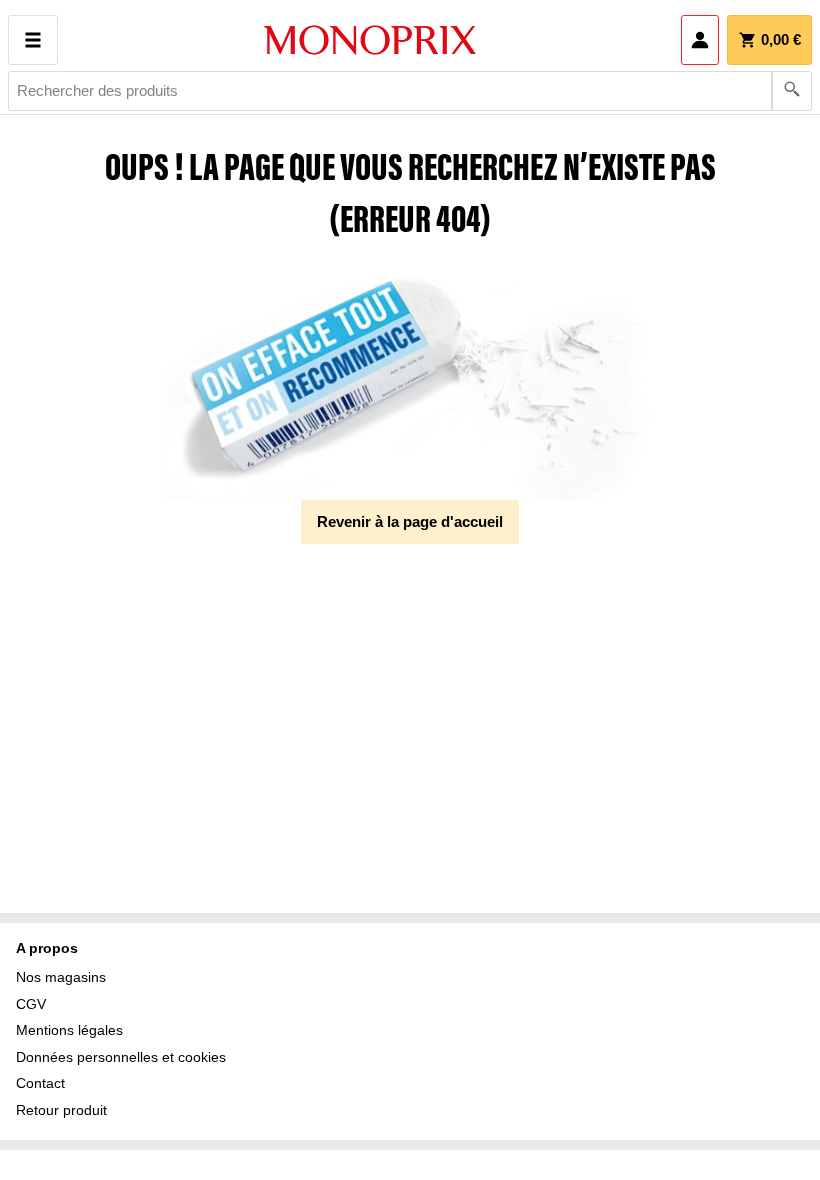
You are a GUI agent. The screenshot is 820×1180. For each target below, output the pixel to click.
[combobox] (410, 91)
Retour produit (61, 1110)
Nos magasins (61, 977)
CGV (31, 1004)
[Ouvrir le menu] (33, 40)
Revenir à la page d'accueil (410, 521)
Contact (40, 1083)
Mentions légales (69, 1030)
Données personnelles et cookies (121, 1057)
